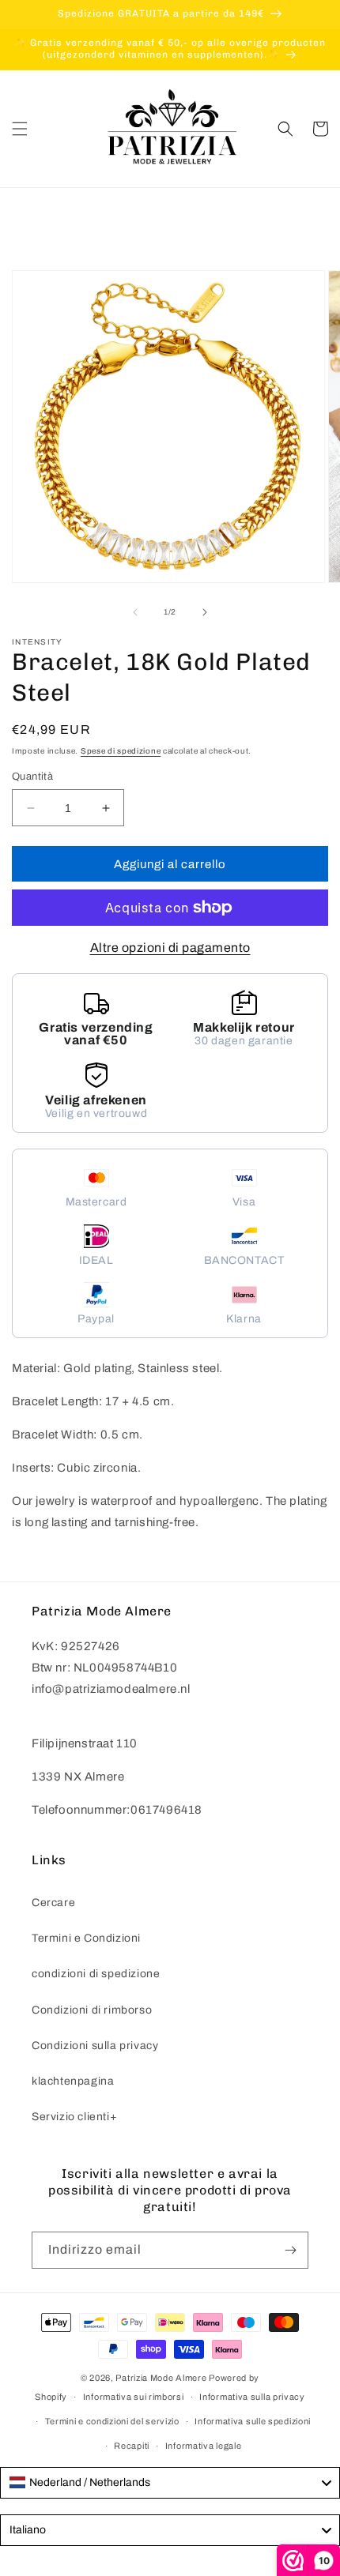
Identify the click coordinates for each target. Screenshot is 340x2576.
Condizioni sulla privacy (95, 2046)
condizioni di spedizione (96, 1974)
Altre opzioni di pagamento (170, 948)
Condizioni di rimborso (92, 2010)
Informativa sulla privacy (252, 2397)
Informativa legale (204, 2446)
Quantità (32, 777)
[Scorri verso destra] (205, 612)
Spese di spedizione (121, 751)
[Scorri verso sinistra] (135, 612)
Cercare (53, 1903)
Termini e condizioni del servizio (112, 2421)
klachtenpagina (73, 2081)
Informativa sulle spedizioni (253, 2421)
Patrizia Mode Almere (161, 2378)
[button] (20, 129)
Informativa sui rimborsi (134, 2397)
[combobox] (170, 2483)
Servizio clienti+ (74, 2117)
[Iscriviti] (290, 2250)
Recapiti (132, 2446)
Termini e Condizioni (86, 1938)
